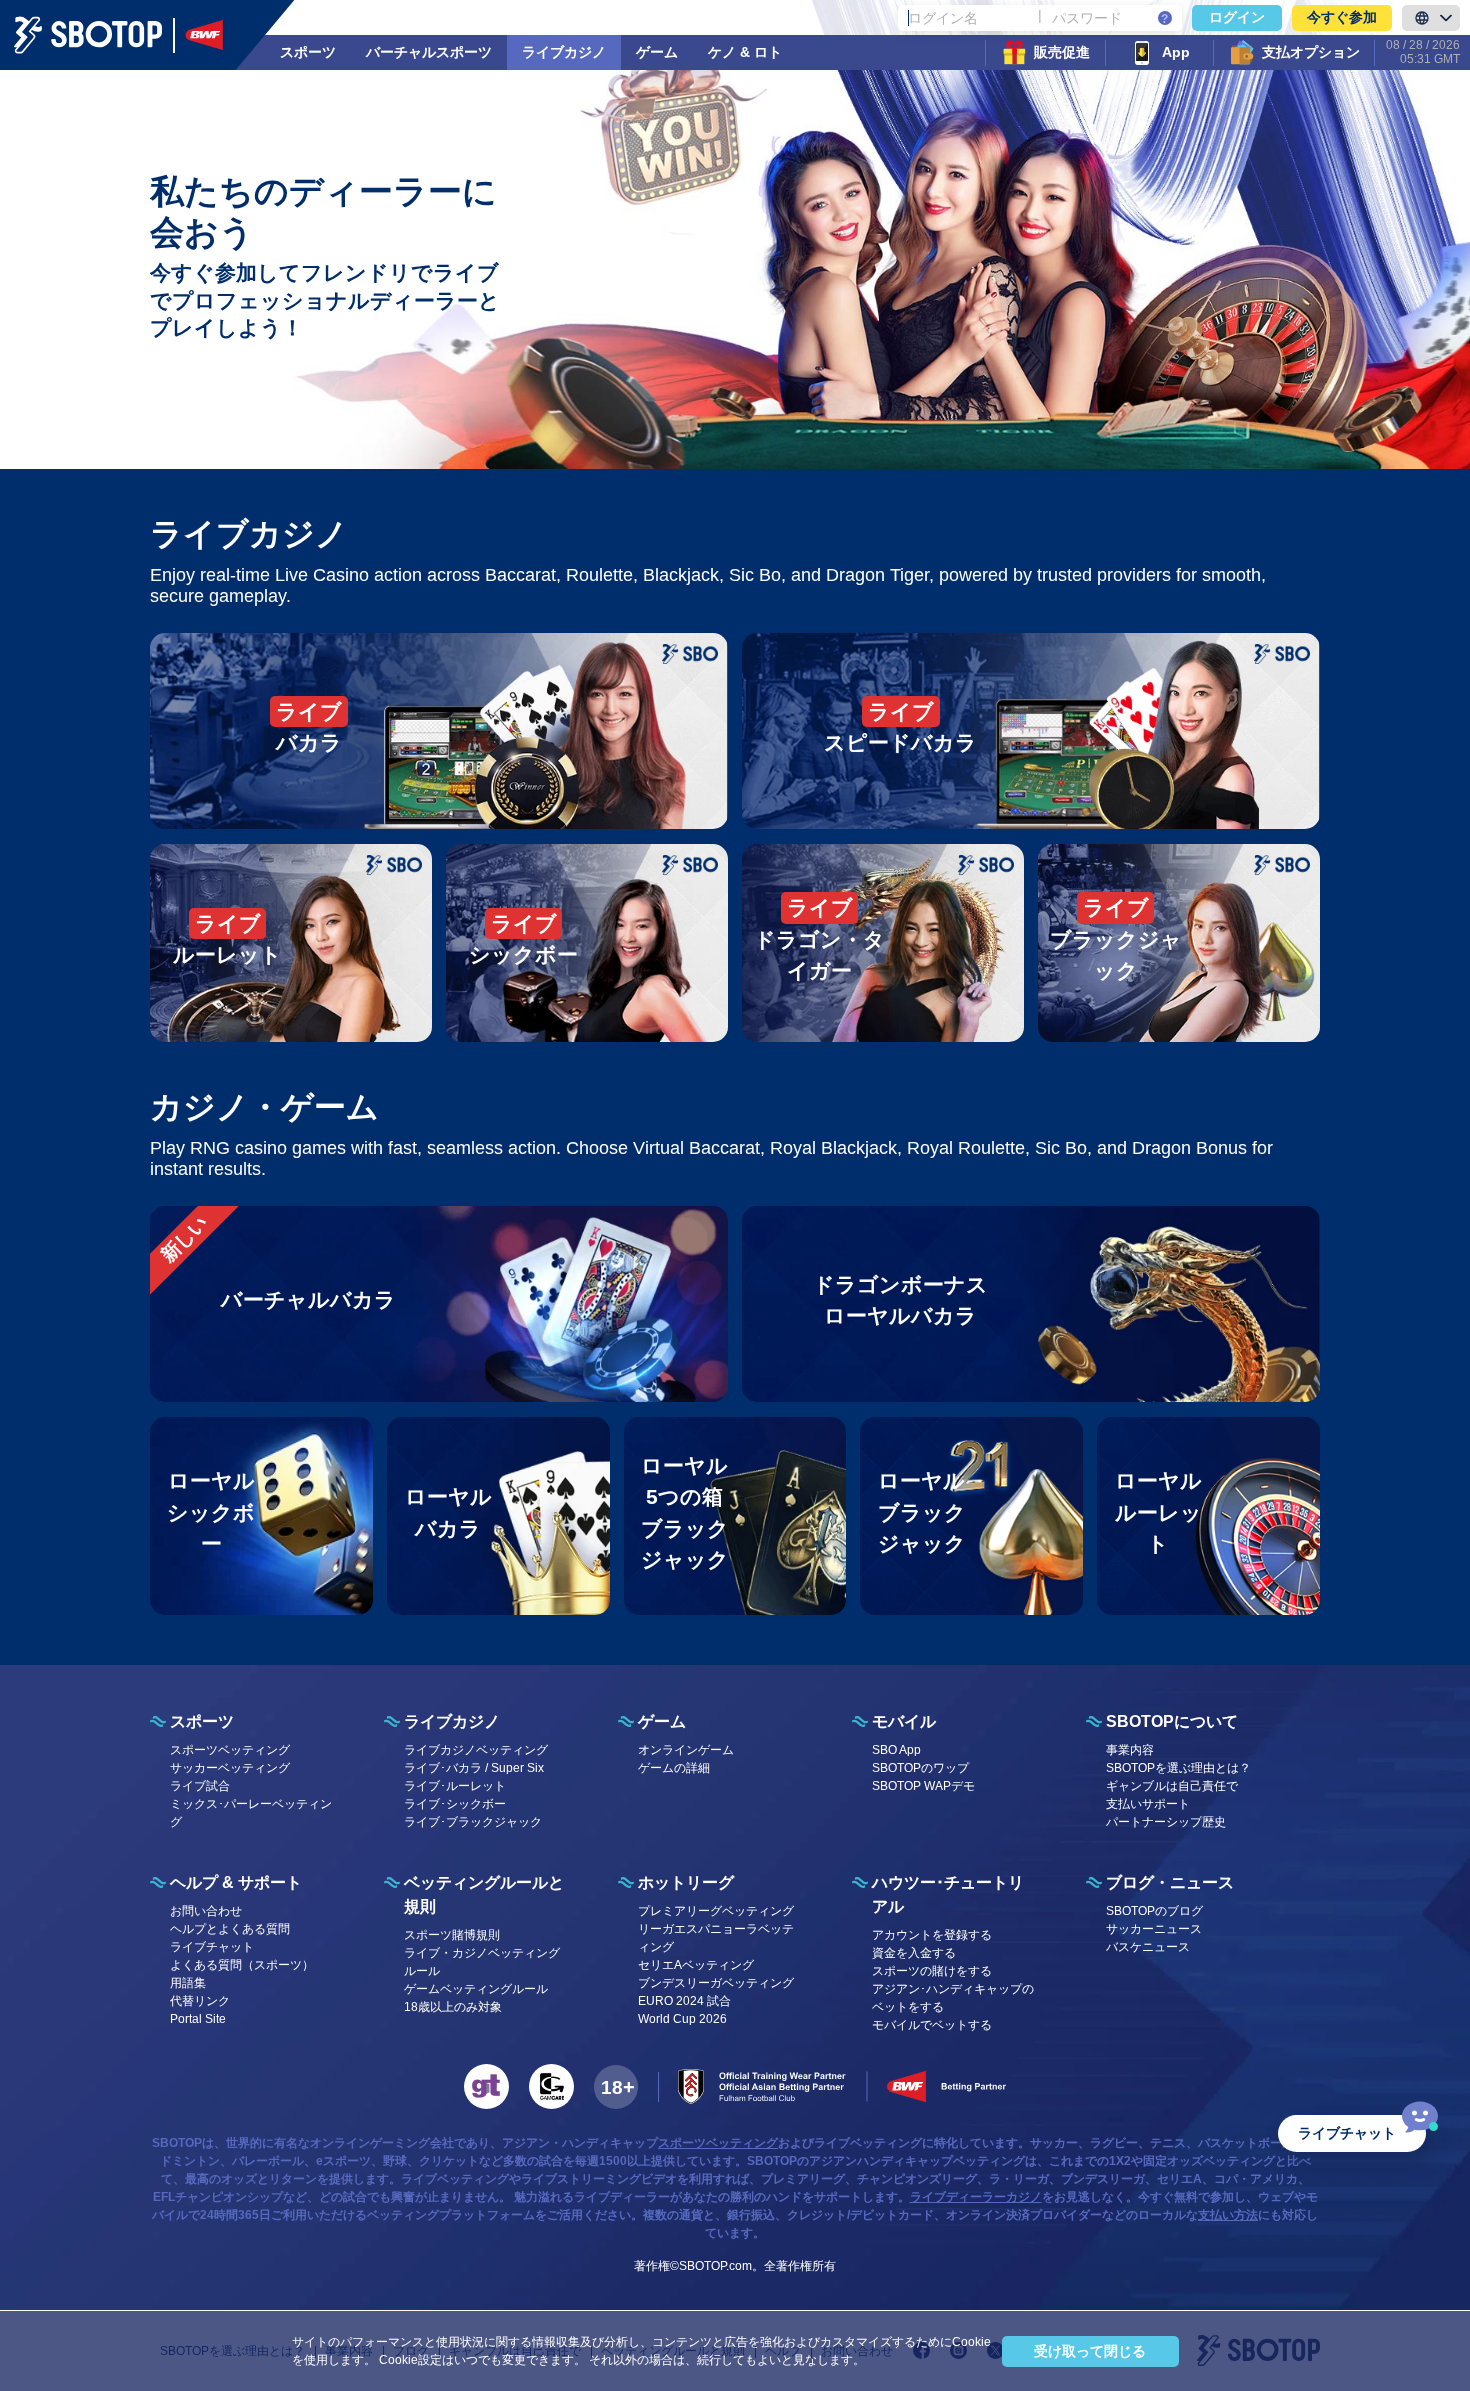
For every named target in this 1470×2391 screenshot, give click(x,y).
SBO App (896, 1750)
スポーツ (308, 52)
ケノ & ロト (745, 52)
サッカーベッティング (230, 1768)
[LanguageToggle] (1431, 18)
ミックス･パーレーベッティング (251, 1813)
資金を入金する (914, 1953)
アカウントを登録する (932, 1935)
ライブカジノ (564, 52)
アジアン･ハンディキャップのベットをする (953, 1998)
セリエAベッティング (696, 1965)
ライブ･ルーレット (455, 1786)
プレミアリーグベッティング (716, 1911)
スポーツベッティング (230, 1750)
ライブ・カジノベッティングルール (482, 1962)
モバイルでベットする (932, 2025)
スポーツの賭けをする (932, 1971)
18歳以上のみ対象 (453, 2007)
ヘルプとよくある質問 (230, 1929)
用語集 (188, 1983)
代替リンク (200, 2001)
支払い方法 (1228, 2215)
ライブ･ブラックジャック (473, 1822)
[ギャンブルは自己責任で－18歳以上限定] (616, 2087)
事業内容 (1130, 1750)
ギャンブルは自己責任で (1172, 1786)
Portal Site (198, 2019)
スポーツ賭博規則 (452, 1935)
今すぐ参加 (1342, 17)
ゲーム (657, 52)
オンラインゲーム (686, 1750)
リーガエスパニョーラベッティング (716, 1938)
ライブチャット (212, 1947)
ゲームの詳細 (674, 1768)
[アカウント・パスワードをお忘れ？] (1165, 18)
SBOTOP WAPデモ (923, 1786)
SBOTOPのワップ (920, 1768)
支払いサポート (1148, 1804)
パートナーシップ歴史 (1166, 1822)
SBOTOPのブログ (1154, 1911)
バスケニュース (1148, 1947)
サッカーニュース (1154, 1929)
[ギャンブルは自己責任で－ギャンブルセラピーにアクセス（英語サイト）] (486, 2086)
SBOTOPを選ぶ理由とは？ (1178, 1768)
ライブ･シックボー (455, 1804)
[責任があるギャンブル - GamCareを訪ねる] (551, 2086)
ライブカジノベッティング (476, 1750)
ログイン (1237, 17)
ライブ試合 (200, 1786)
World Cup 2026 (682, 2019)
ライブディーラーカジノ (976, 2197)
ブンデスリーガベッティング (716, 1983)
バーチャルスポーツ (429, 52)
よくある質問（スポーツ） (242, 1965)
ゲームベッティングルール (476, 1989)
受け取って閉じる (1090, 2351)
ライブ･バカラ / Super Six (474, 1768)
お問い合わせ (206, 1911)
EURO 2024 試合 (684, 2001)
